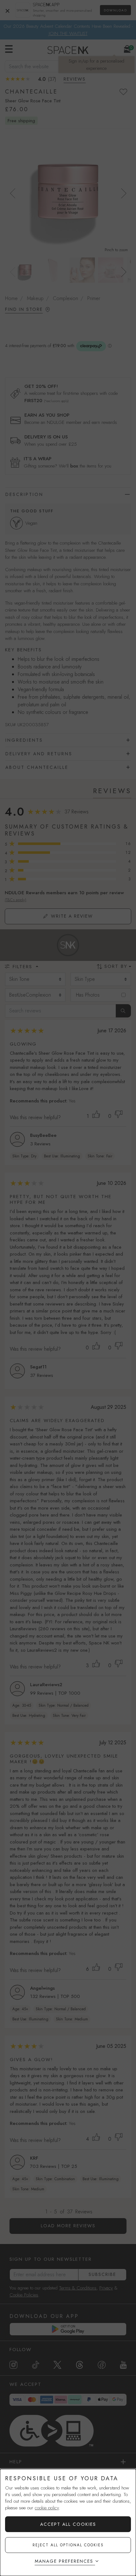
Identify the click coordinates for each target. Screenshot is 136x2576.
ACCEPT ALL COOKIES (68, 2524)
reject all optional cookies (68, 2545)
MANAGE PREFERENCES (64, 2561)
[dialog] (68, 2522)
